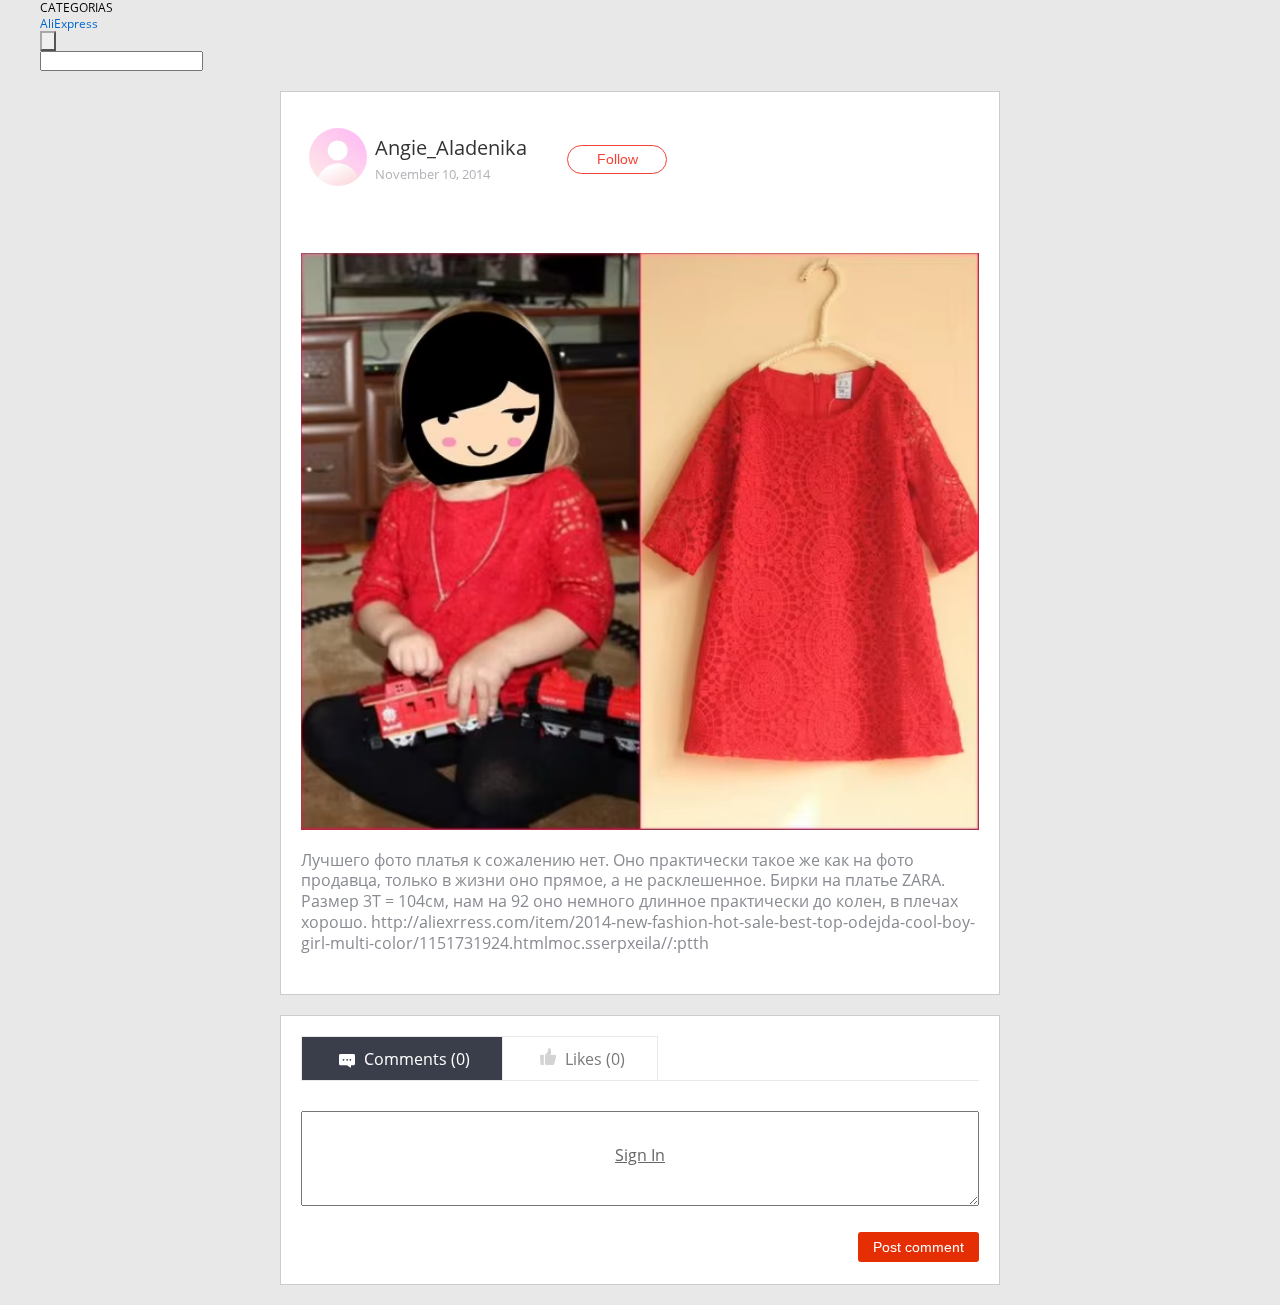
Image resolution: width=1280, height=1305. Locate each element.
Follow (617, 159)
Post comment (918, 1247)
